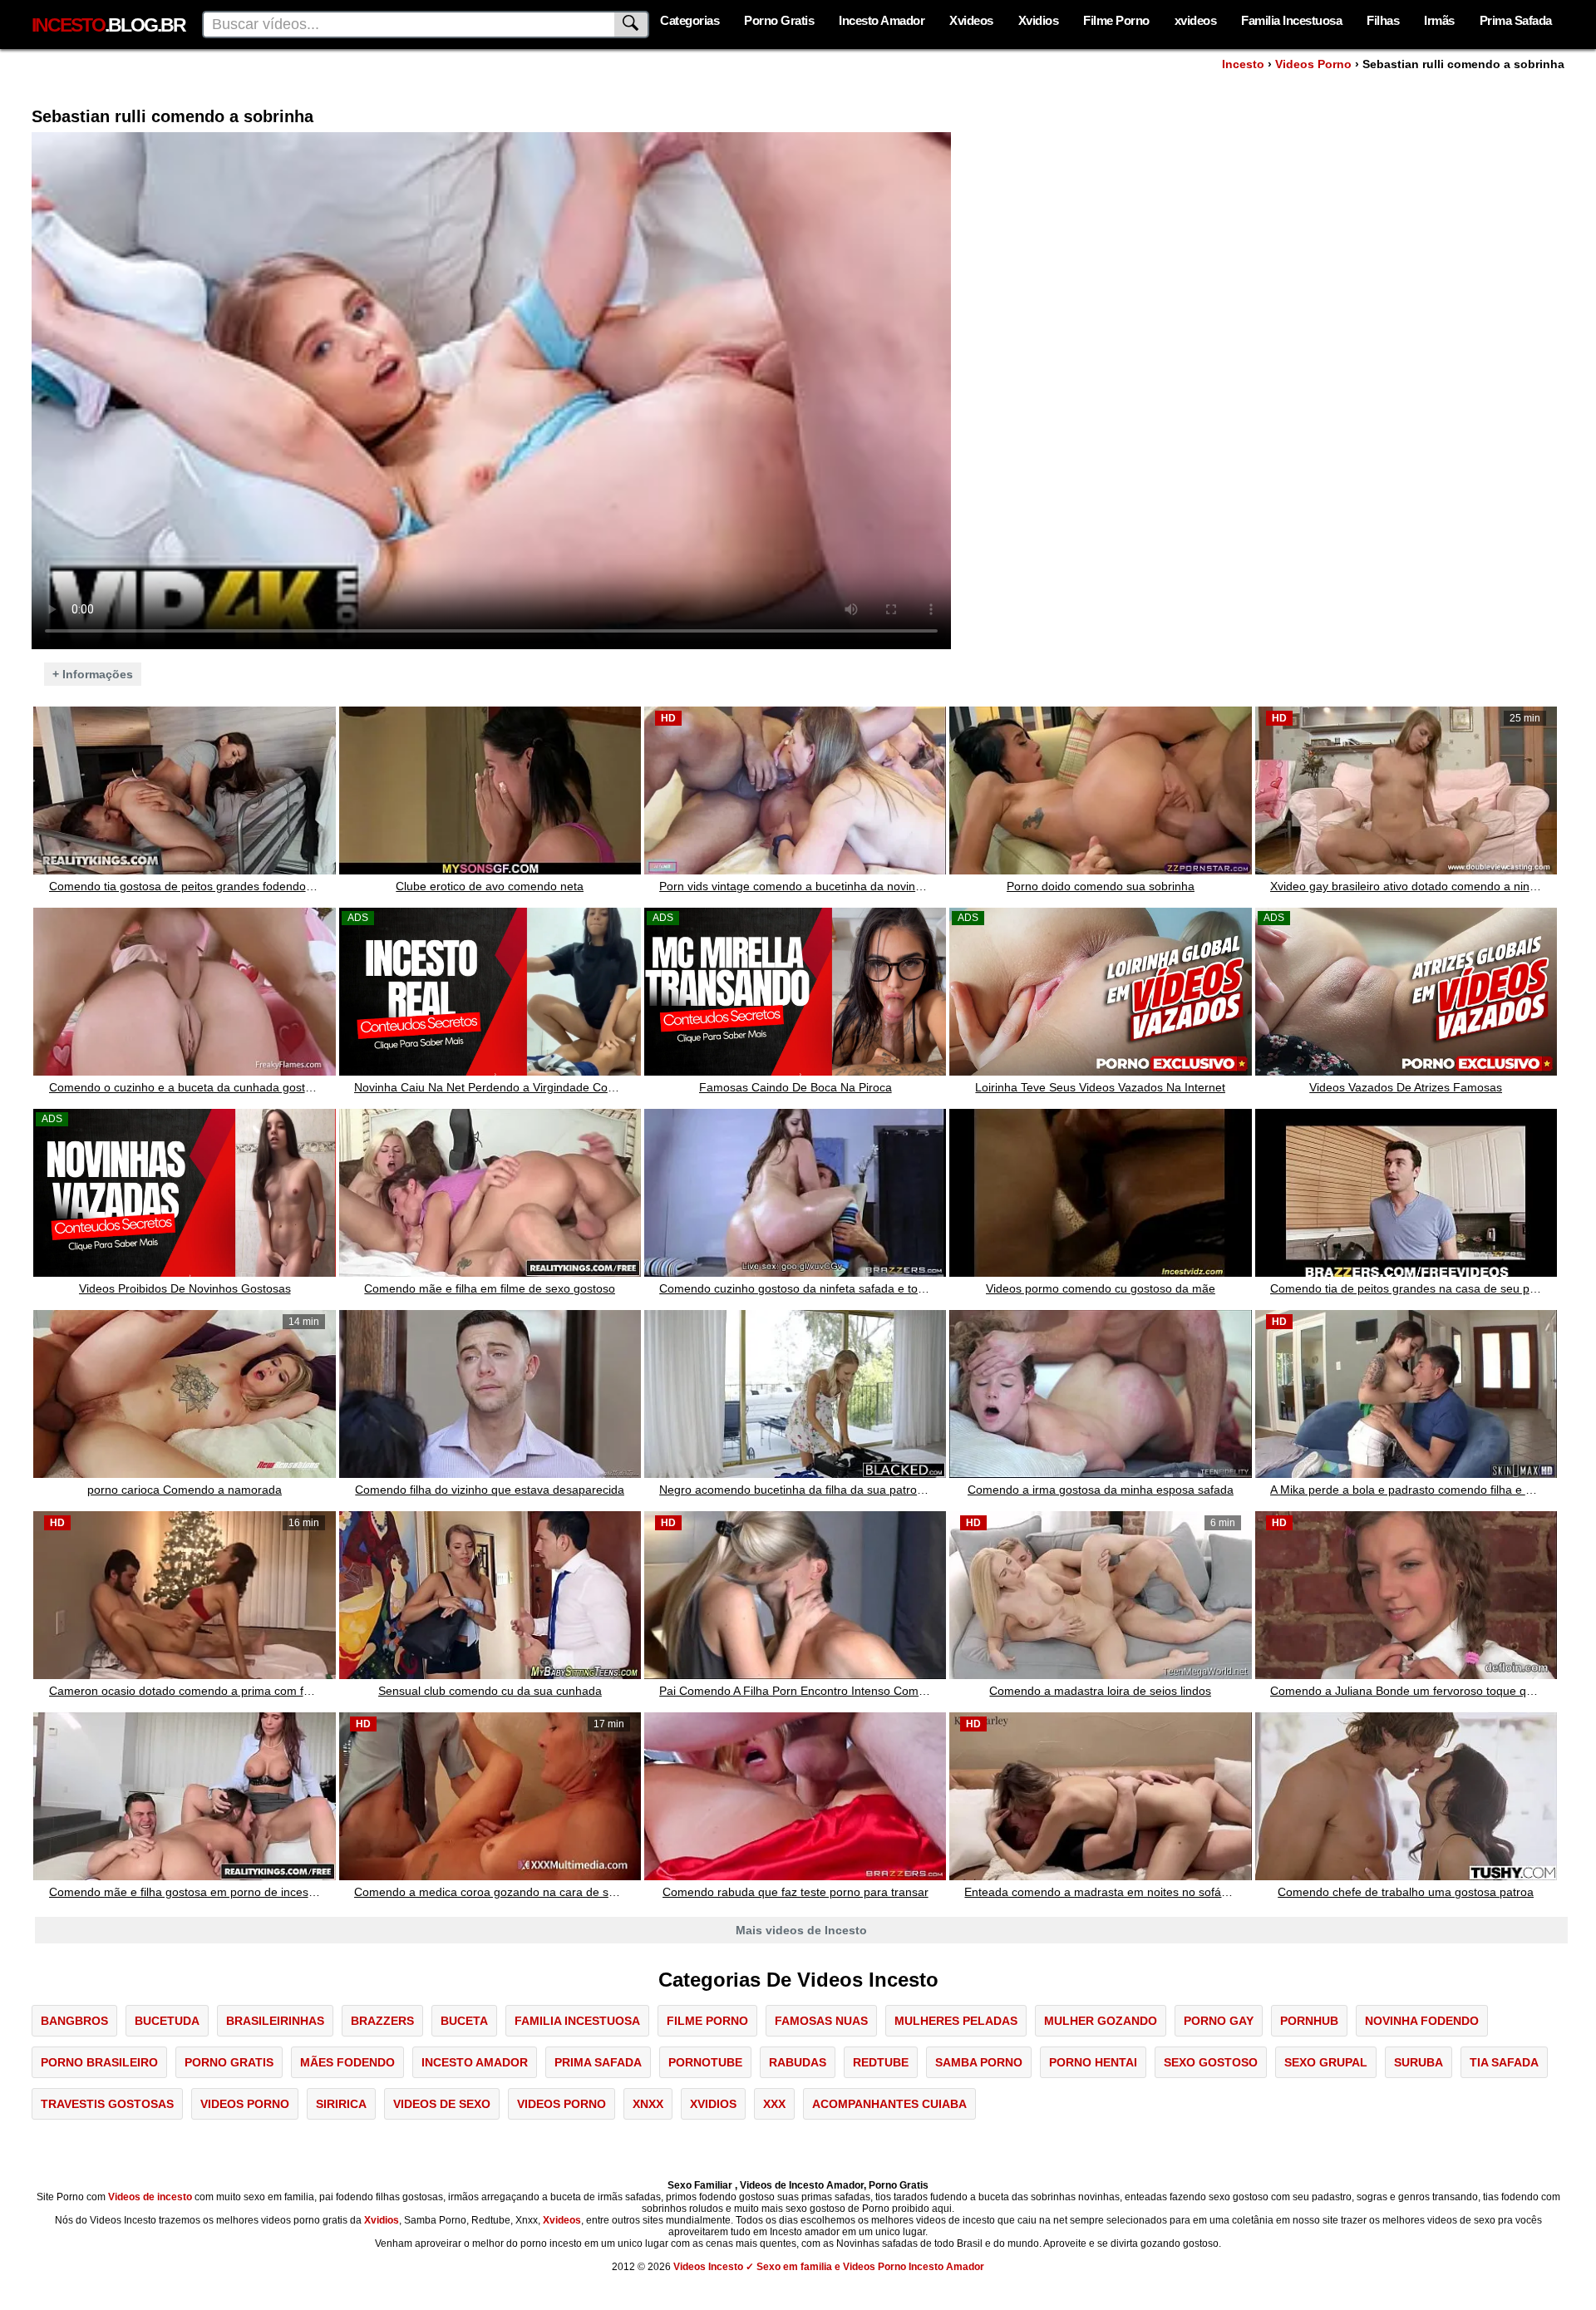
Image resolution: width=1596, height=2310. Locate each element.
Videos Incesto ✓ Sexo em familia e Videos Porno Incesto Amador (829, 2267)
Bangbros (74, 2021)
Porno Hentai (1093, 2062)
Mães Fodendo (347, 2062)
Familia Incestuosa (1291, 20)
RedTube (881, 2062)
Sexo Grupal (1326, 2062)
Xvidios (1039, 20)
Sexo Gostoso (1211, 2062)
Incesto (1243, 64)
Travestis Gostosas (107, 2104)
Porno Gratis (779, 20)
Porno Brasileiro (99, 2062)
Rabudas (798, 2062)
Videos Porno (1313, 64)
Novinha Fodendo (1422, 2021)
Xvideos (971, 20)
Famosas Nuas (821, 2021)
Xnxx (648, 2104)
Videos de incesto (150, 2197)
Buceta (464, 2021)
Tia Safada (1504, 2062)
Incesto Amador (882, 20)
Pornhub (1309, 2021)
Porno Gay (1219, 2021)
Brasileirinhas (275, 2021)
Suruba (1419, 2062)
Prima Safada (1516, 20)
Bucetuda (167, 2021)
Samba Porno (979, 2062)
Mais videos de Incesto (801, 1930)
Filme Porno (1116, 20)
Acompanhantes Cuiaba (889, 2104)
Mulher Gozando (1101, 2021)
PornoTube (705, 2062)
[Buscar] (632, 25)
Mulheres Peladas (956, 2021)
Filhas (1383, 20)
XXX (774, 2104)
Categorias (690, 20)
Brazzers (382, 2021)
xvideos (1196, 20)
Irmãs (1439, 20)
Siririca (341, 2104)
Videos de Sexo (442, 2104)
